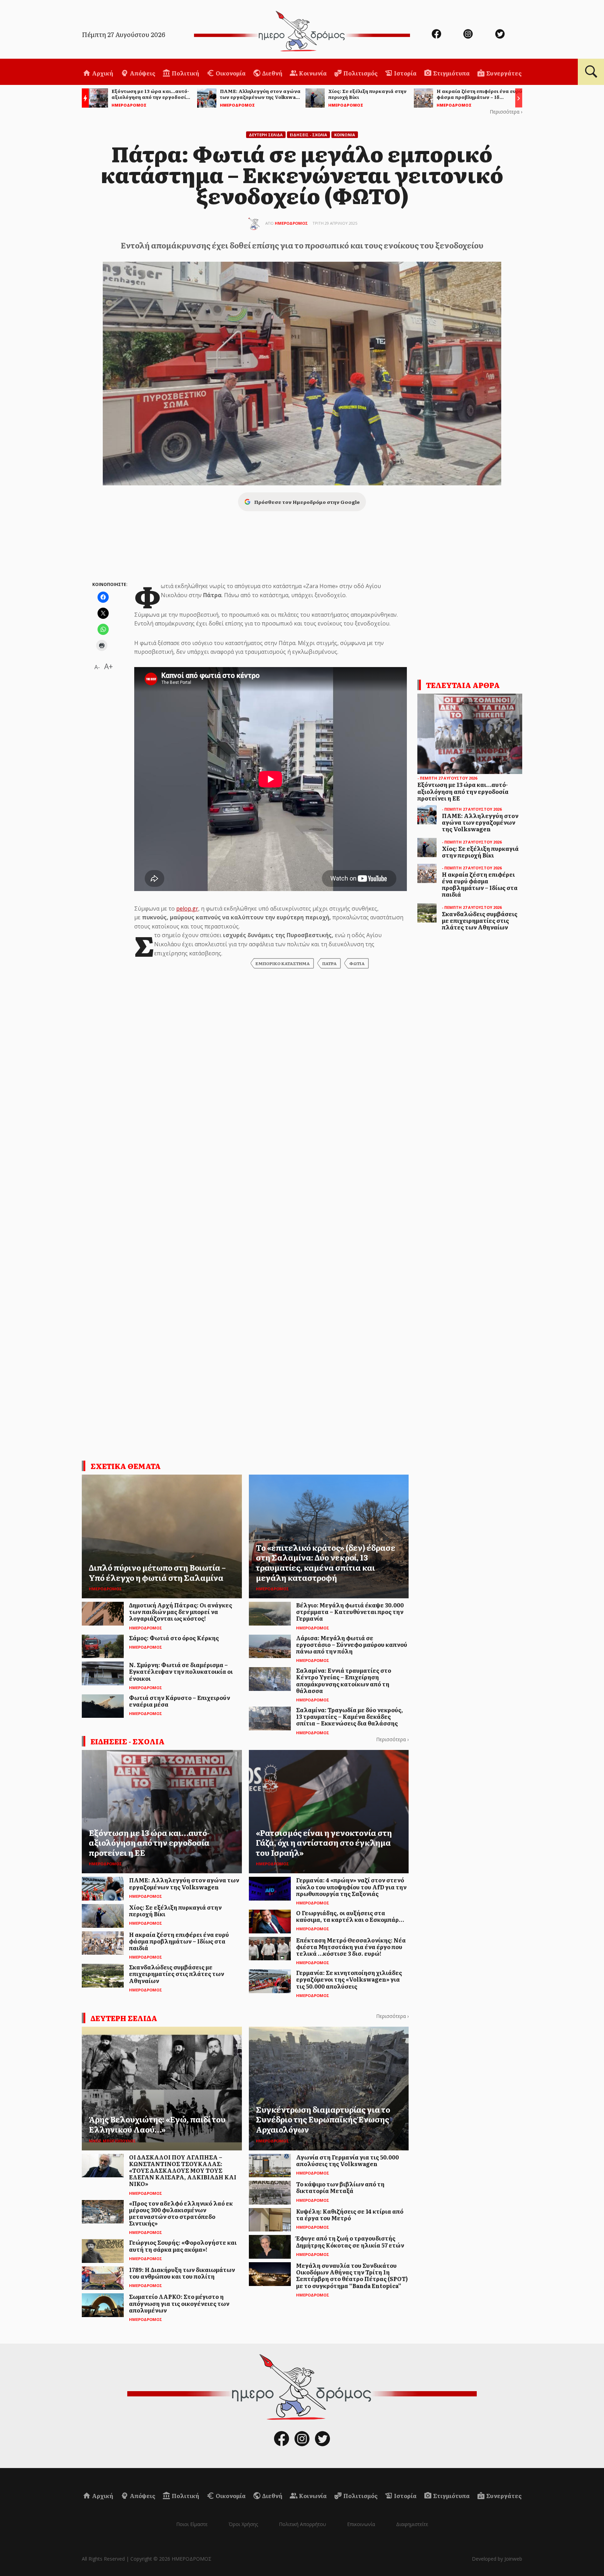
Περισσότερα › (506, 112)
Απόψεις (142, 73)
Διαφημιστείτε (412, 2524)
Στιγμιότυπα (451, 73)
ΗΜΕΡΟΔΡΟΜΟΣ (291, 223)
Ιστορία (405, 73)
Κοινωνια (345, 135)
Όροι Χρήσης (243, 2524)
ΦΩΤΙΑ (357, 963)
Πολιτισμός (360, 73)
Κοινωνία (312, 73)
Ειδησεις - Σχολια (308, 135)
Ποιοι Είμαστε (192, 2524)
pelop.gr (187, 909)
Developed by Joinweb (497, 2559)
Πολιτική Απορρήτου (303, 2524)
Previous (84, 99)
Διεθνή (272, 73)
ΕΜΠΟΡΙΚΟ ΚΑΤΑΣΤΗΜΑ (283, 963)
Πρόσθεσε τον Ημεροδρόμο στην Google (307, 502)
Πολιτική (185, 73)
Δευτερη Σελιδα (266, 135)
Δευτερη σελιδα (124, 2018)
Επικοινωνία (361, 2524)
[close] (555, 29)
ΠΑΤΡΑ (329, 963)
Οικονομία (230, 73)
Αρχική (102, 73)
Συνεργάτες (503, 73)
